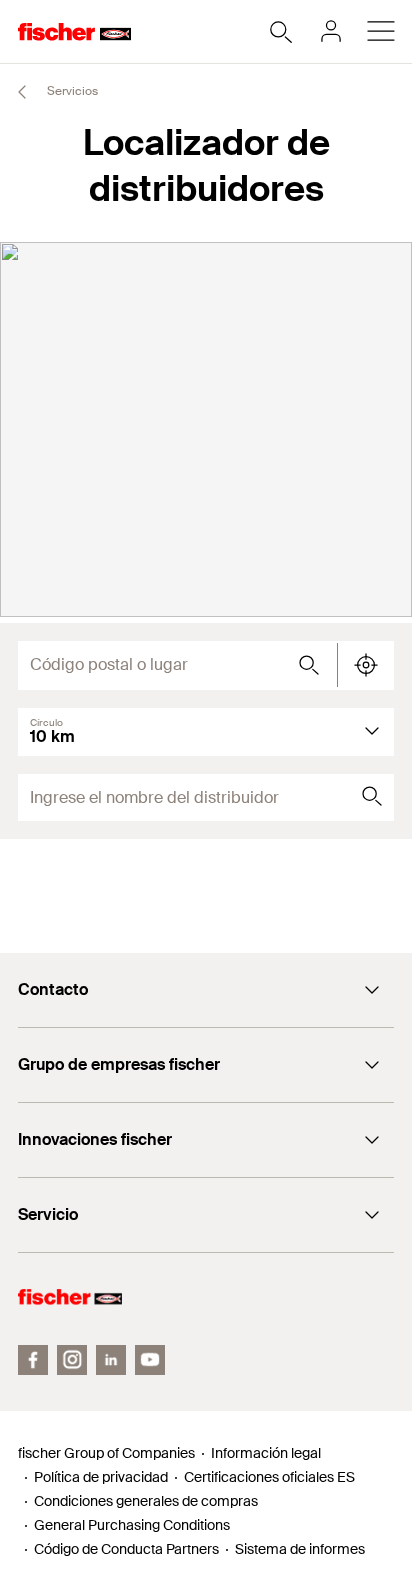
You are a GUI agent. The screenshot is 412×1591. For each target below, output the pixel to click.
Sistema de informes (300, 1549)
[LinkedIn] (111, 1360)
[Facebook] (33, 1360)
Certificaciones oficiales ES (269, 1477)
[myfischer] (331, 31)
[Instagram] (72, 1360)
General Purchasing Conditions (132, 1525)
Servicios (71, 91)
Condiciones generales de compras (146, 1501)
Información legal (266, 1453)
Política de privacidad (101, 1477)
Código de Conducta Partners (126, 1549)
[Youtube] (150, 1360)
